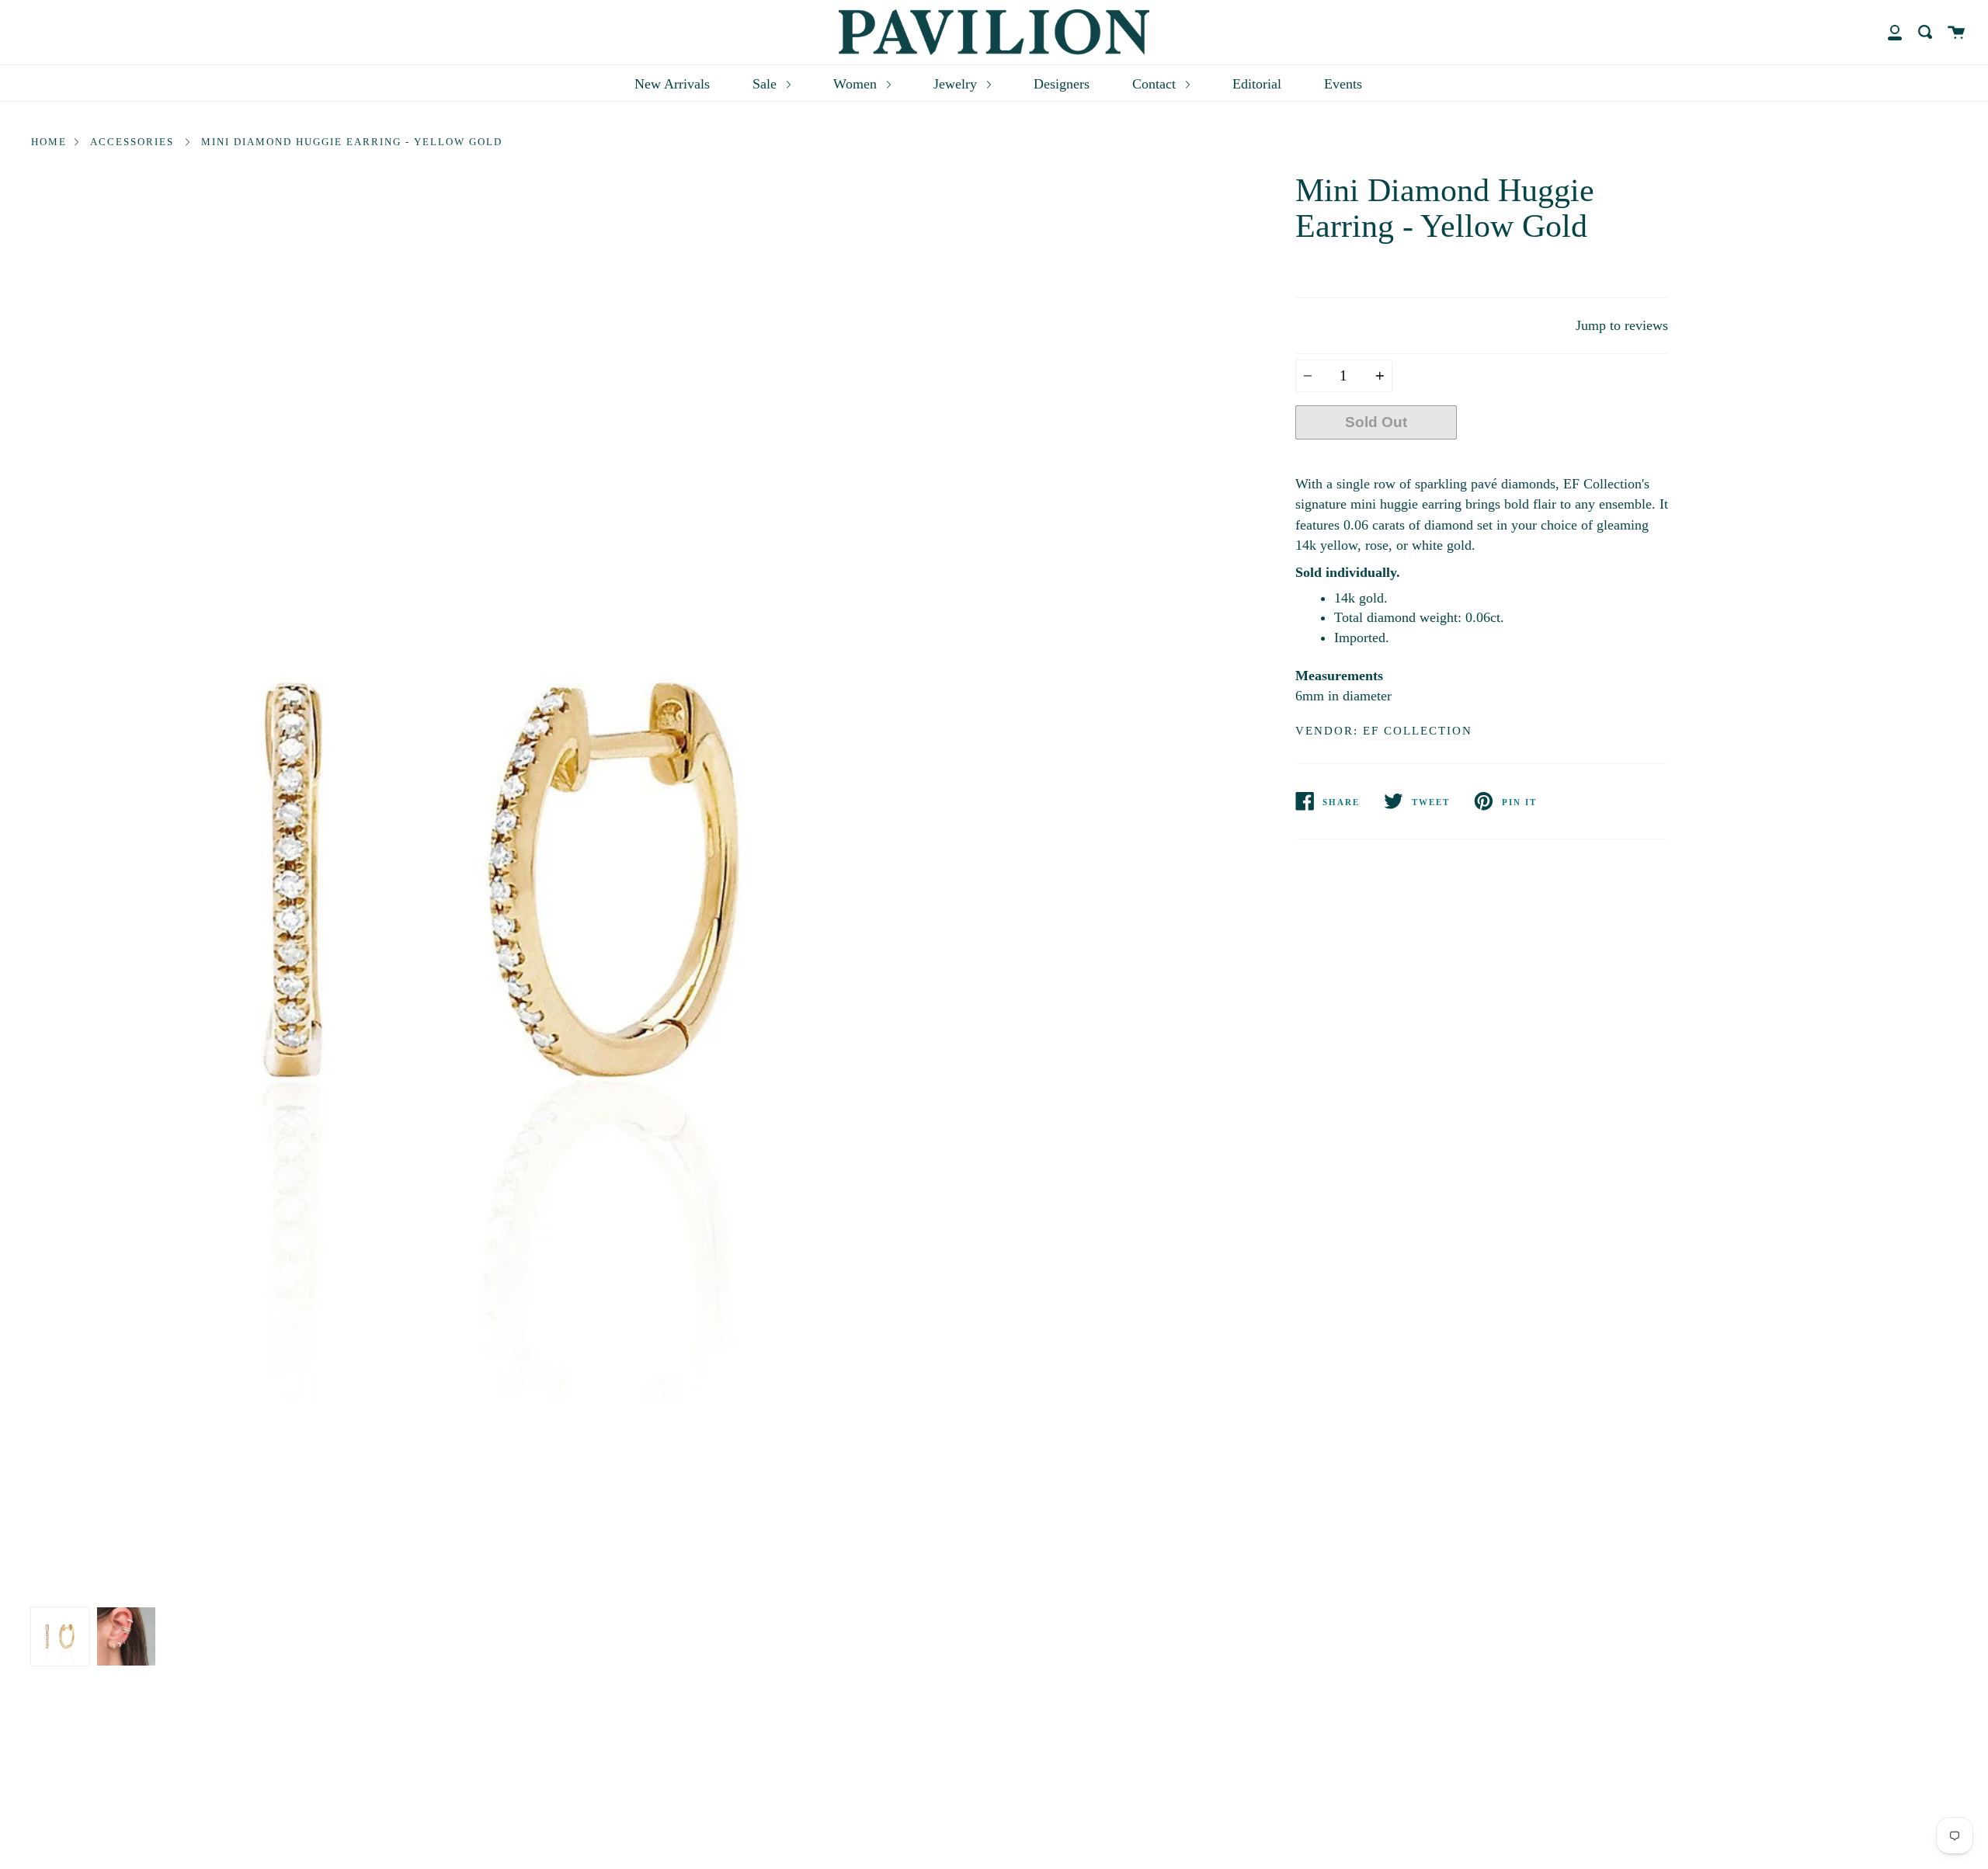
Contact (1156, 84)
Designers (1062, 84)
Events (1343, 84)
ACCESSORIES (132, 142)
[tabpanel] (507, 886)
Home (49, 142)
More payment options (1562, 459)
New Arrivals (672, 84)
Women (857, 84)
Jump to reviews (1622, 325)
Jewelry (957, 84)
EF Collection (1418, 731)
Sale (766, 84)
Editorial (1257, 84)
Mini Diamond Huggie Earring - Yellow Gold (352, 142)
